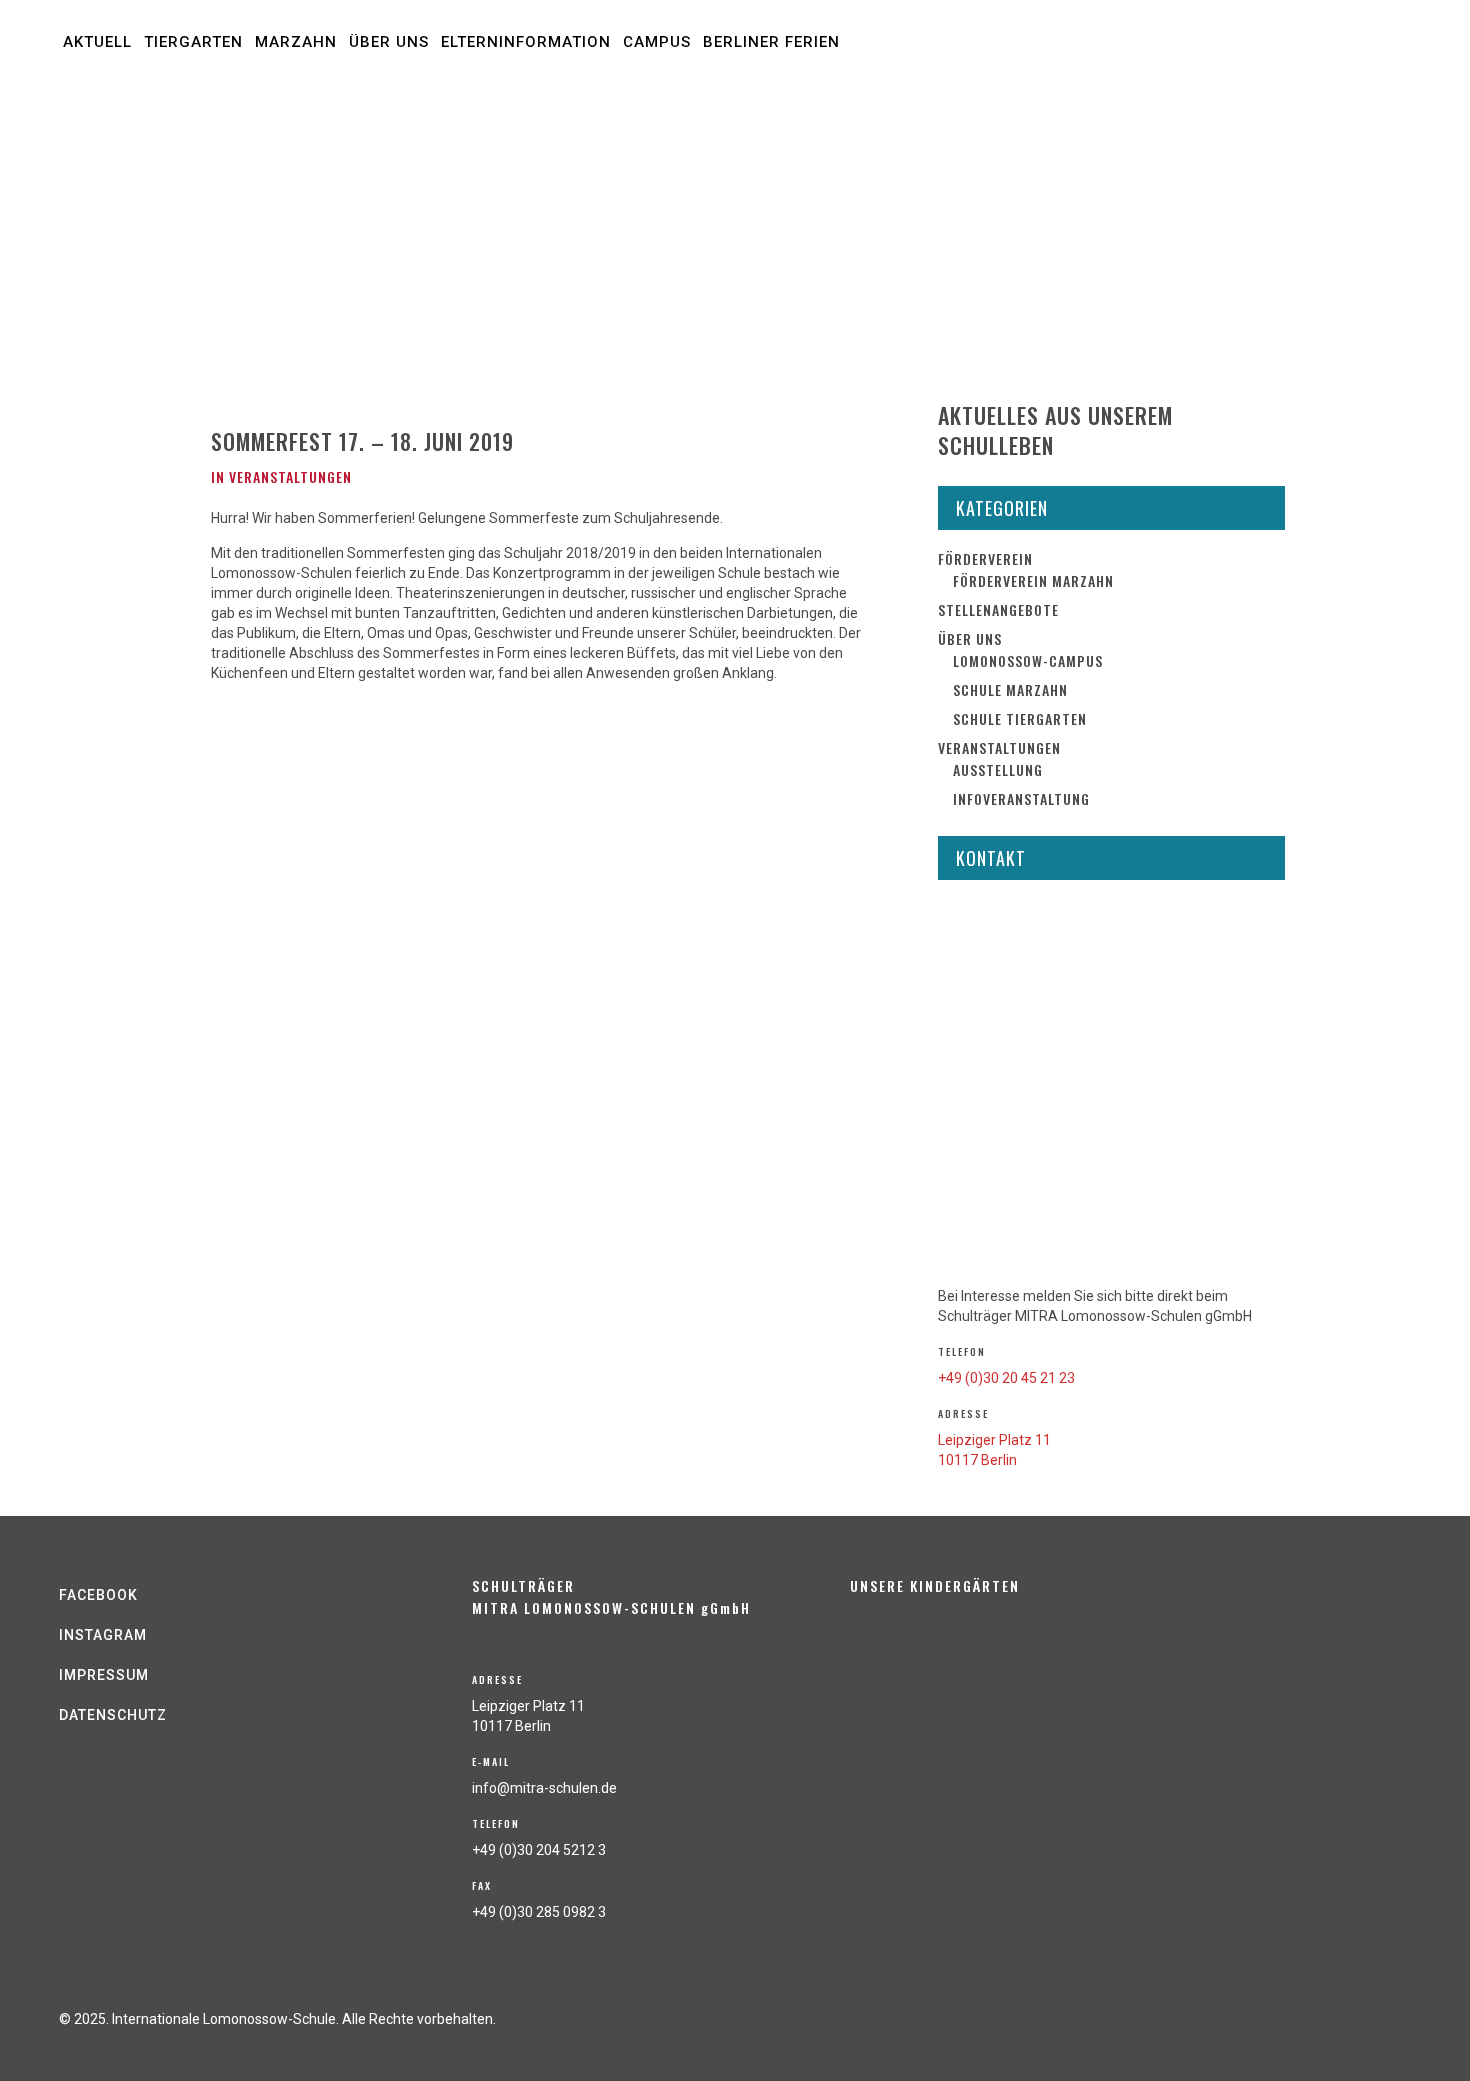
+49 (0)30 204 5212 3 (539, 1850)
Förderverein (985, 558)
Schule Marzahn (1010, 689)
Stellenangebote (998, 609)
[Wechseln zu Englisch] (213, 271)
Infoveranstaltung (1021, 798)
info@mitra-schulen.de (544, 1788)
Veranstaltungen (290, 476)
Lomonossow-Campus (1028, 660)
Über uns (970, 638)
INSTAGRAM (103, 1635)
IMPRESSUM (104, 1675)
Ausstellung (998, 769)
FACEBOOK (98, 1595)
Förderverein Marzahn (1033, 580)
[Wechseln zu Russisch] (1002, 102)
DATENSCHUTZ (113, 1715)
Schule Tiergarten (1020, 718)
